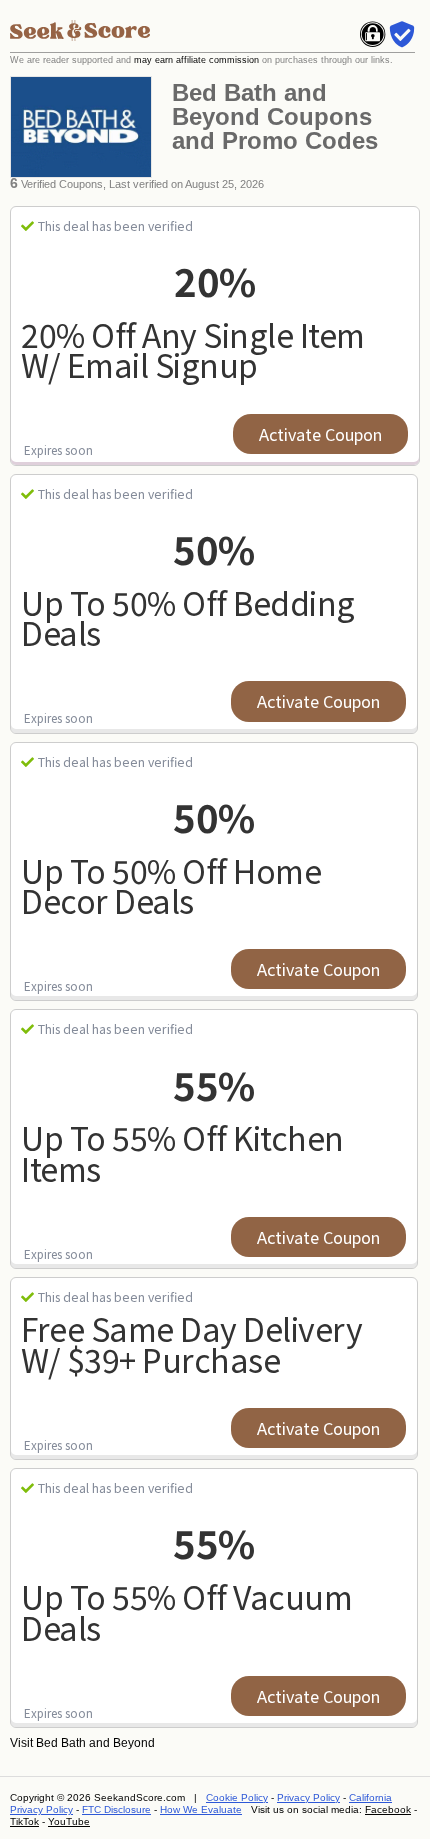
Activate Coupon (320, 434)
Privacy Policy (308, 1797)
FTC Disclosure (116, 1809)
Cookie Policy (237, 1797)
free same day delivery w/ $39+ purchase (191, 1343)
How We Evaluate (201, 1809)
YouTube (69, 1821)
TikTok (24, 1821)
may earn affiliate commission (196, 60)
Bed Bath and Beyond (95, 1743)
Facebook (388, 1809)
